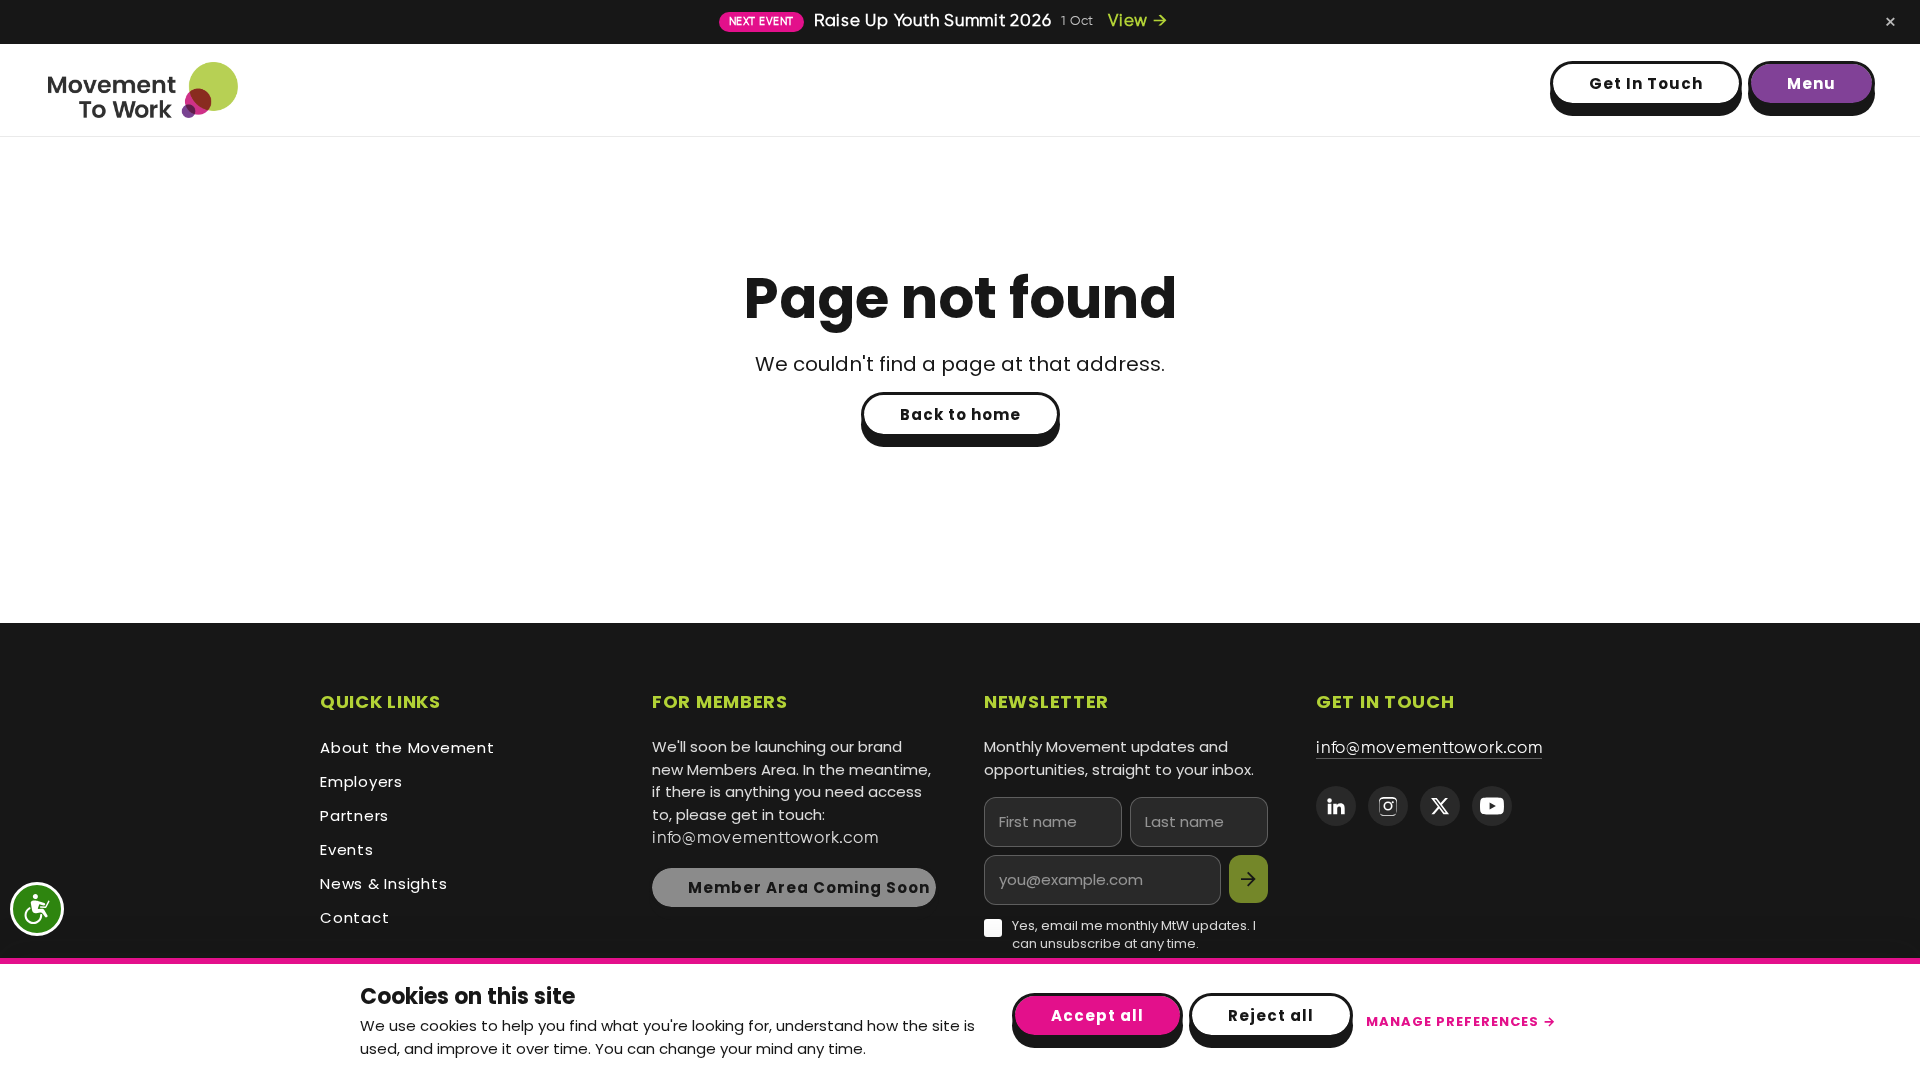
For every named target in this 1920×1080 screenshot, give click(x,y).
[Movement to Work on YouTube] (1492, 806)
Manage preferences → (1461, 1021)
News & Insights (383, 883)
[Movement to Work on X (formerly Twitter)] (1440, 806)
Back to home (960, 414)
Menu (1811, 83)
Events (347, 849)
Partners (354, 815)
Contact (354, 917)
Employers (361, 781)
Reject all (1271, 1015)
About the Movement (407, 747)
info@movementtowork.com (765, 838)
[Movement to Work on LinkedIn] (1336, 806)
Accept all (1097, 1015)
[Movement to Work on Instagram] (1388, 806)
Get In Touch (1646, 83)
